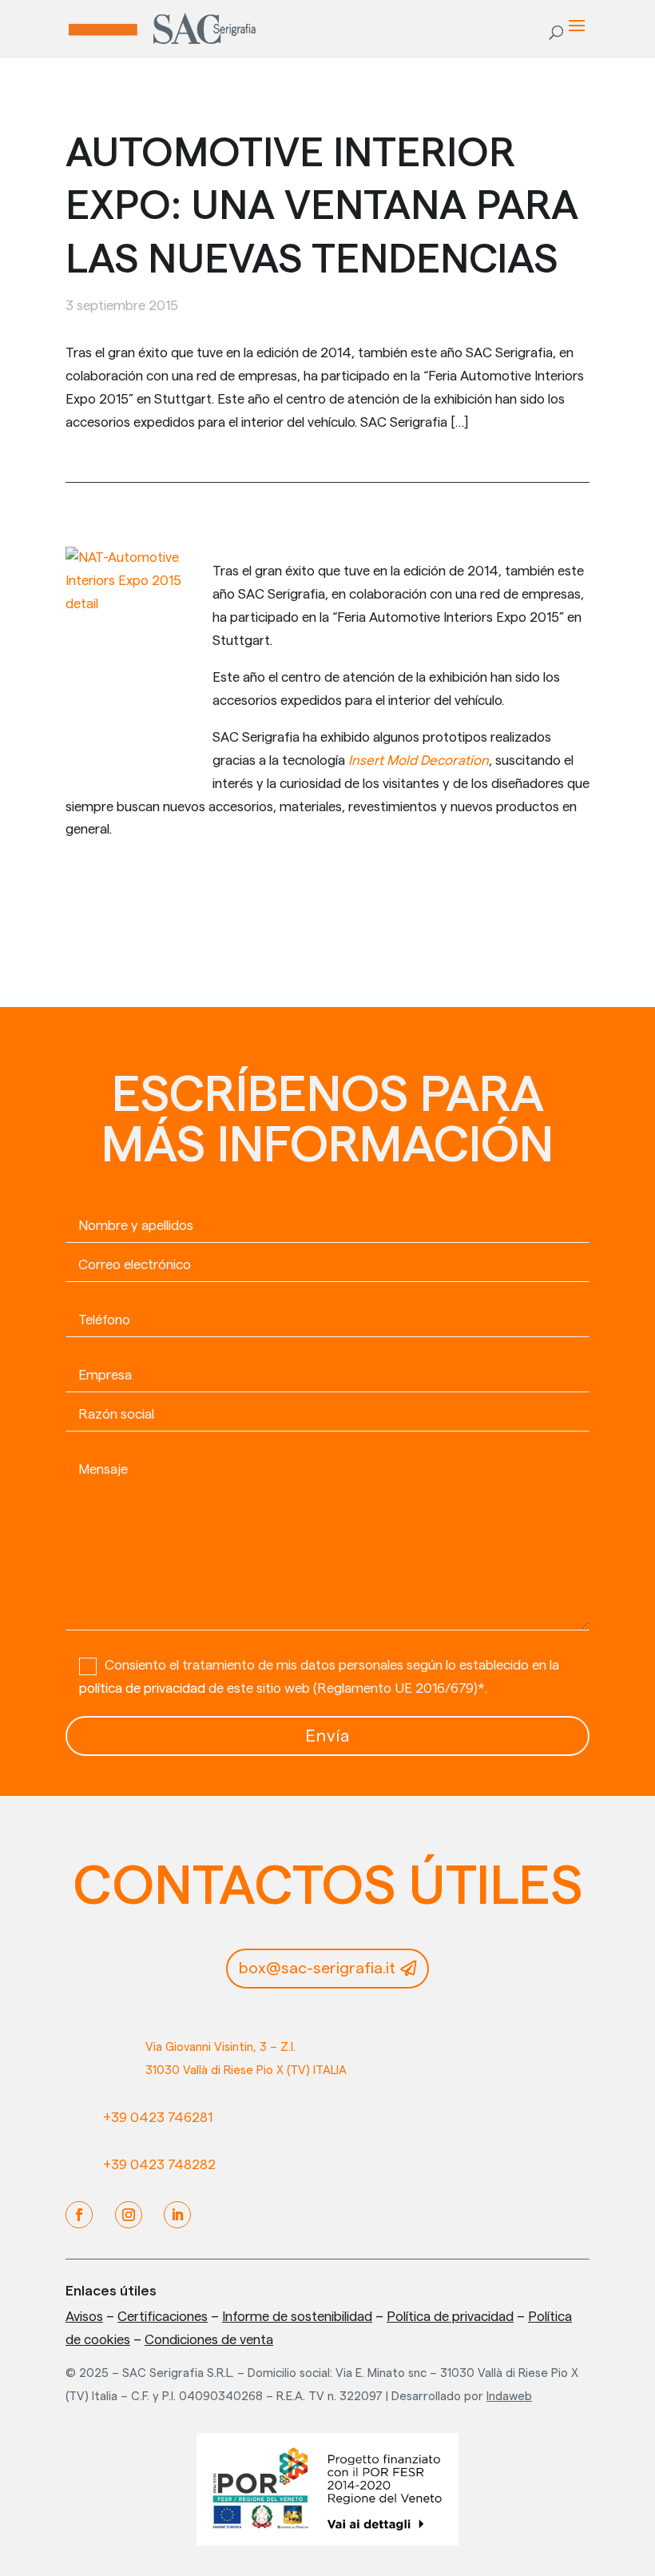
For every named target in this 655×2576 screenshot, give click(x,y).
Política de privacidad (450, 2317)
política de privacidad (142, 1688)
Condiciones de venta (209, 2340)
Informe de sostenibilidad (297, 2317)
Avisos (84, 2317)
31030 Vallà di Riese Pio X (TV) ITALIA (246, 2070)
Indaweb (509, 2397)
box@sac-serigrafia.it (317, 1969)
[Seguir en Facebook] (79, 2215)
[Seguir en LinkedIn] (177, 2215)
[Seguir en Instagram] (129, 2215)
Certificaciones (163, 2317)
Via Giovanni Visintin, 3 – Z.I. (220, 2047)
